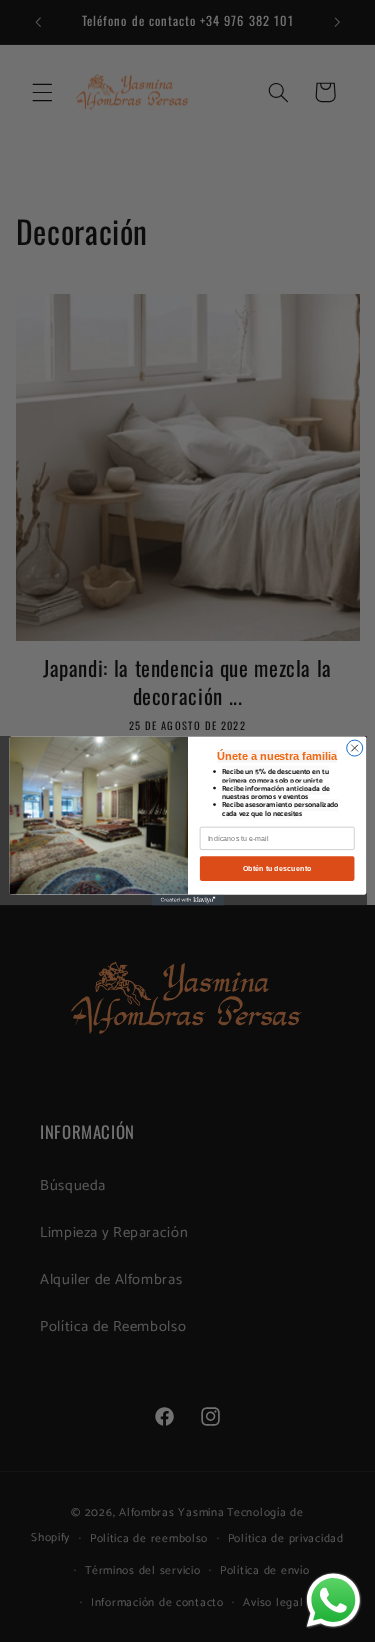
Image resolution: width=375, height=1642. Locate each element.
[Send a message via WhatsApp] (333, 1600)
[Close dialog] (354, 748)
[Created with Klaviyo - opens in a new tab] (187, 900)
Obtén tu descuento (276, 868)
